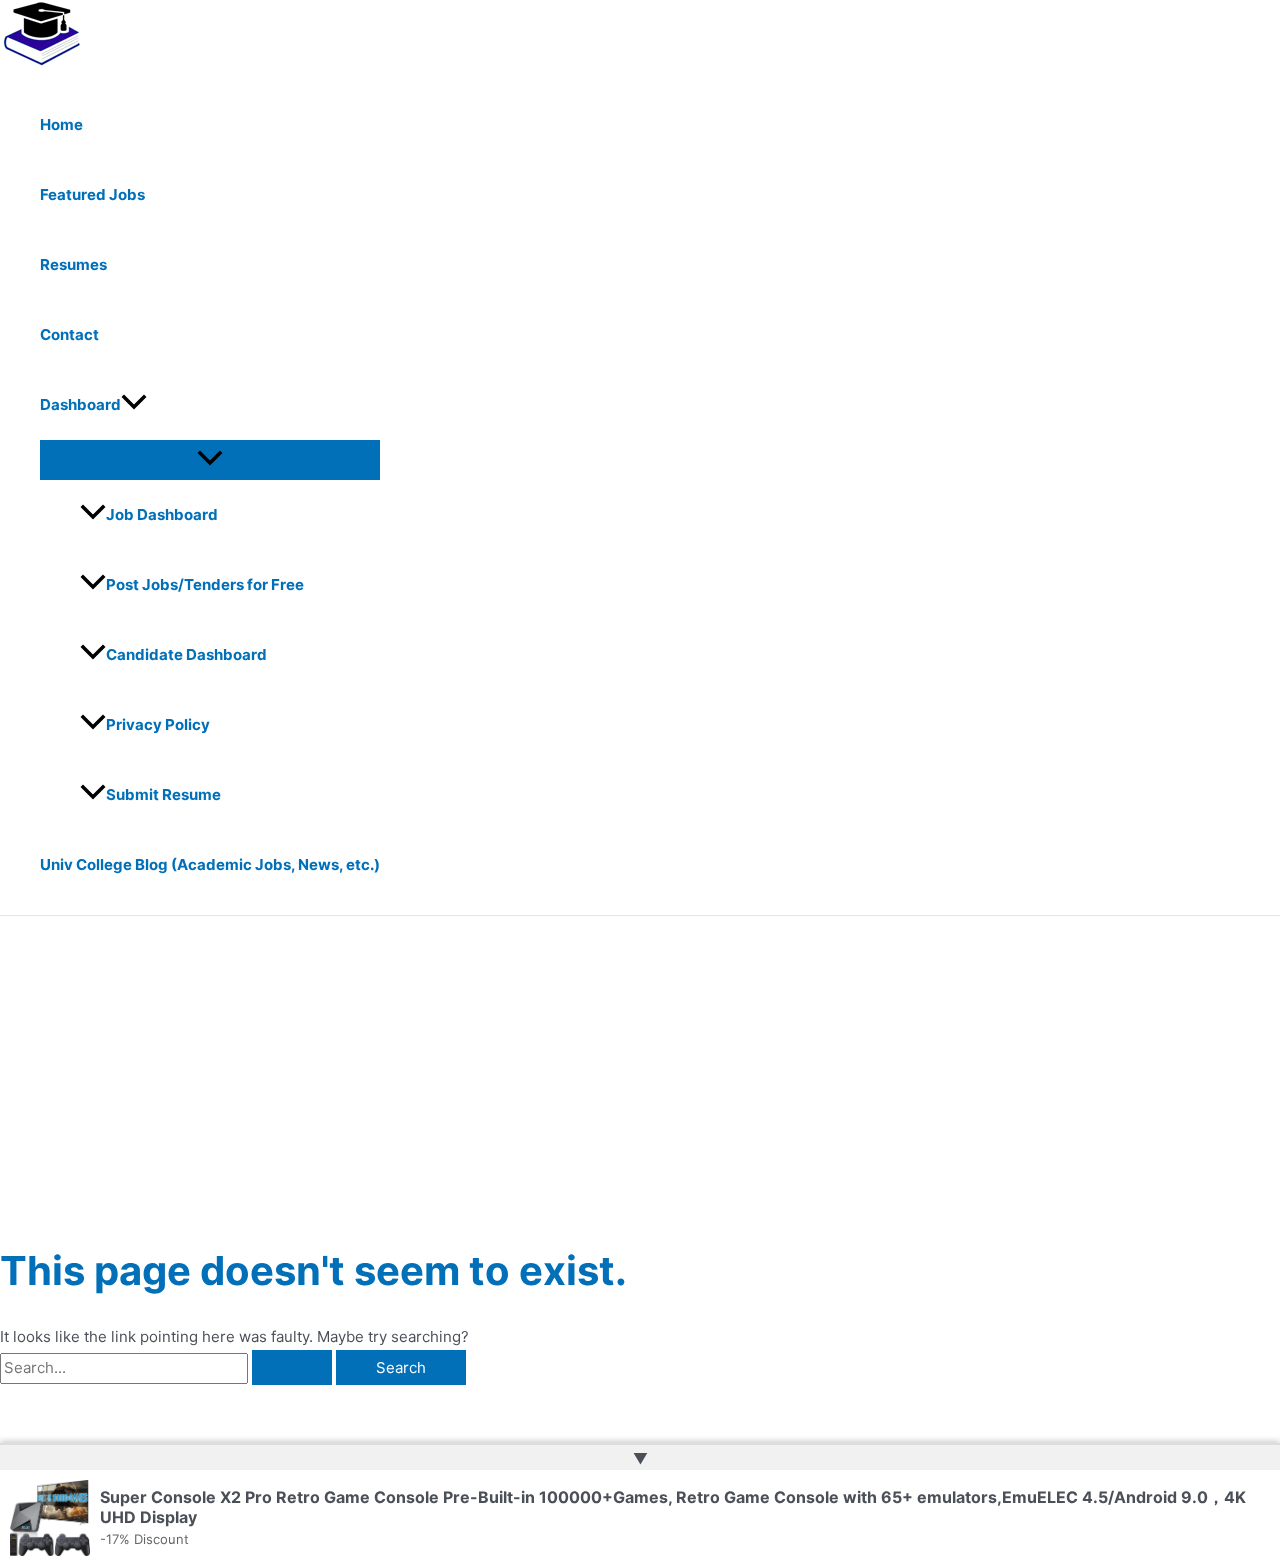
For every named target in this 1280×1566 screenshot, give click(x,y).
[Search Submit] (292, 1367)
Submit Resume (163, 794)
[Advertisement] (640, 1066)
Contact (69, 334)
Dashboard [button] (80, 404)
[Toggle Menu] (210, 459)
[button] (134, 405)
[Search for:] (168, 1367)
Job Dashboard (162, 514)
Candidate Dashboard (186, 654)
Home (61, 124)
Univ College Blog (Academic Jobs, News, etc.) (210, 864)
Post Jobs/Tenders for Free (205, 584)
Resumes (73, 264)
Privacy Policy (158, 724)
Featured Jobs (92, 194)
